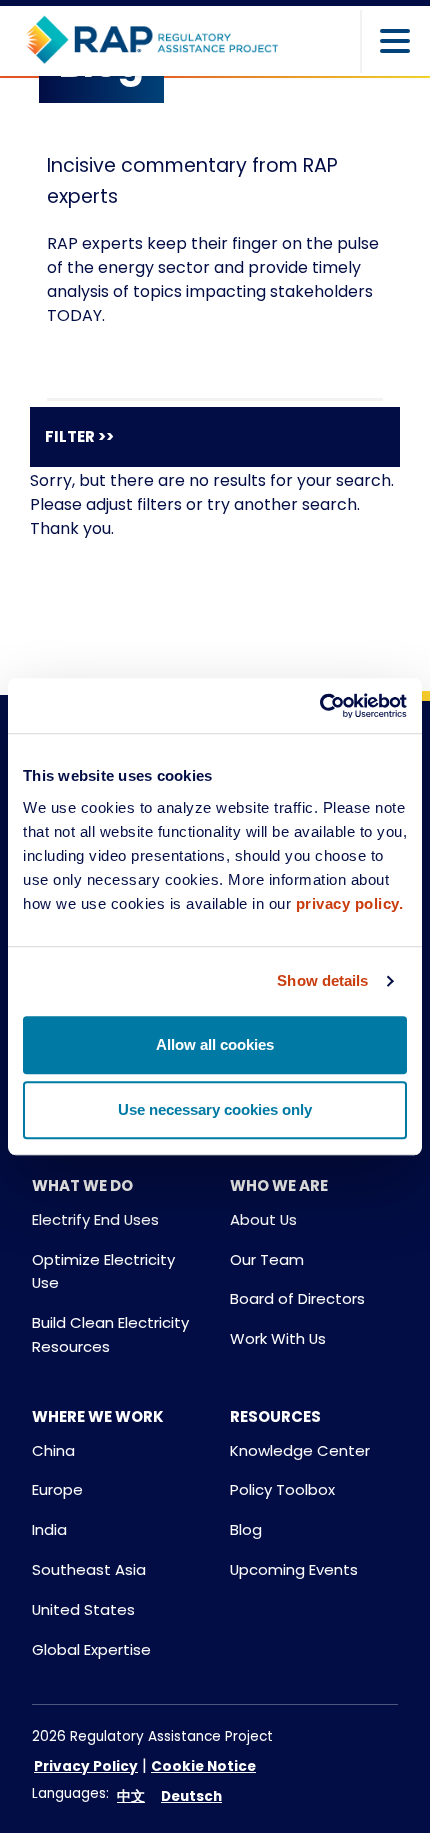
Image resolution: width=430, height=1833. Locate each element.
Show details (322, 980)
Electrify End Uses (95, 1219)
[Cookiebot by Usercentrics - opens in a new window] (319, 706)
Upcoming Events (294, 1569)
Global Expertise (91, 1649)
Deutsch (191, 1796)
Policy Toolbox (282, 1489)
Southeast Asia (89, 1569)
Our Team (267, 1259)
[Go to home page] (152, 41)
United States (83, 1609)
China (53, 1450)
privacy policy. (350, 903)
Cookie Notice (203, 1766)
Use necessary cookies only (215, 1109)
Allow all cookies (215, 1044)
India (49, 1529)
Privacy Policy (86, 1766)
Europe (57, 1489)
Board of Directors (297, 1298)
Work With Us (278, 1338)
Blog (246, 1529)
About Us (263, 1219)
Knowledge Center (300, 1450)
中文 (131, 1796)
